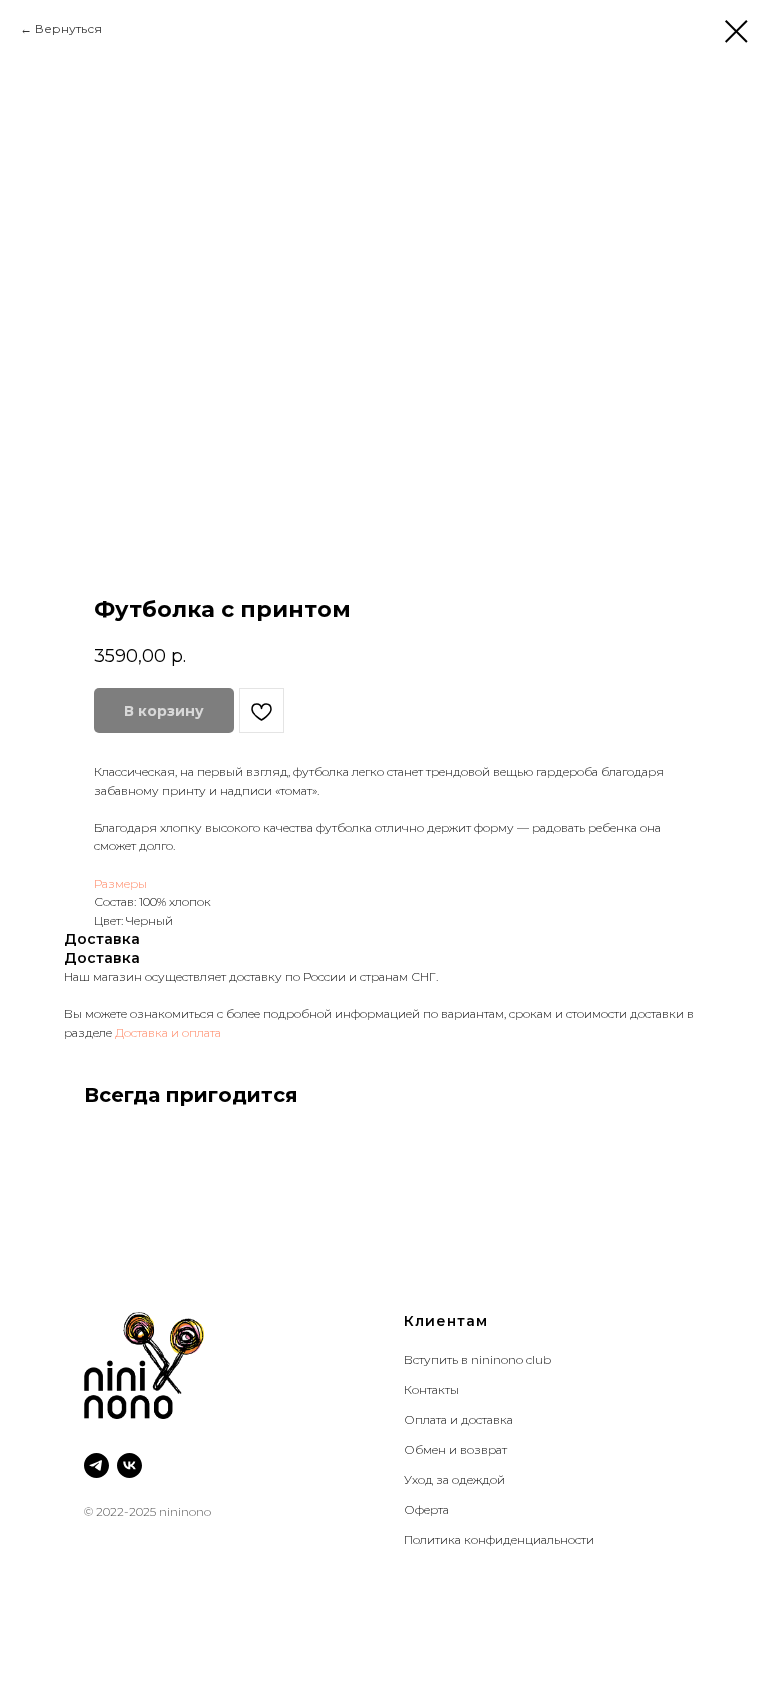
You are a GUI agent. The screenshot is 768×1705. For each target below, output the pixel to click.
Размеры (120, 883)
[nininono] (96, 1465)
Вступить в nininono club (477, 1359)
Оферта (426, 1509)
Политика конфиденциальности (499, 1539)
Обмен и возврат (455, 1449)
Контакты (431, 1389)
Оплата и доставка (458, 1419)
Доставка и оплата (168, 1032)
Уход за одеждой (454, 1479)
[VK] (129, 1465)
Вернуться (70, 28)
